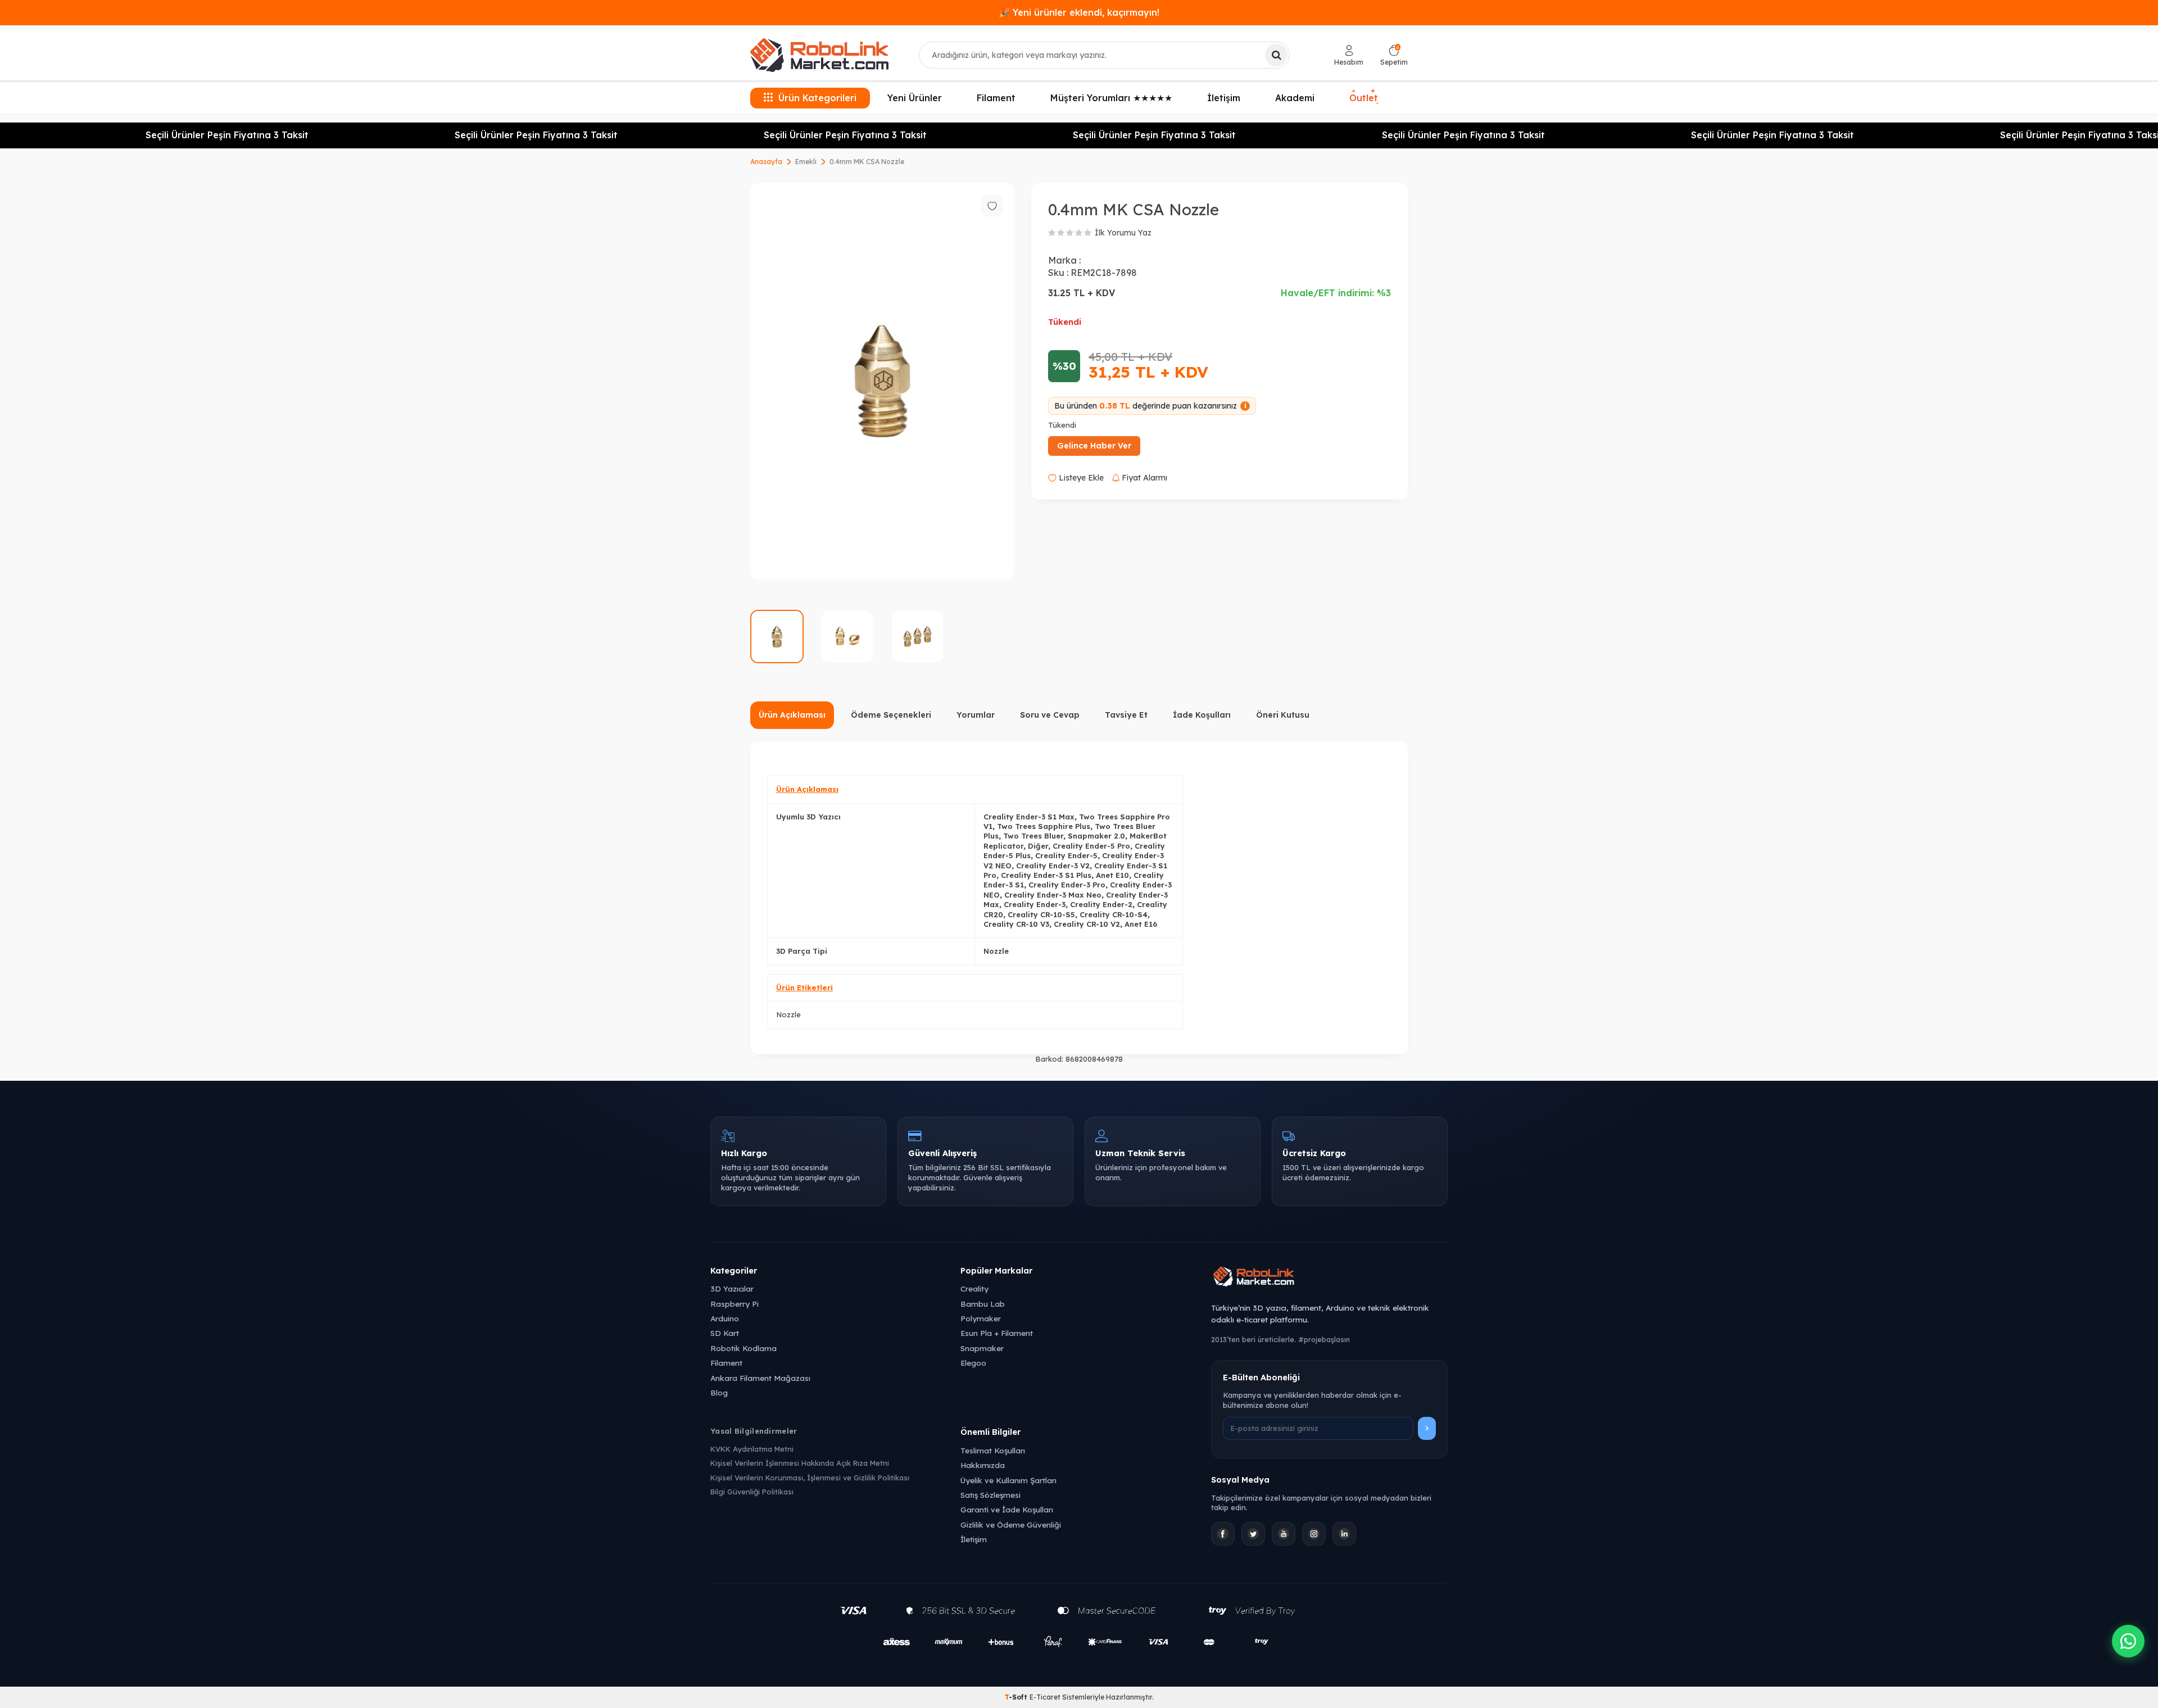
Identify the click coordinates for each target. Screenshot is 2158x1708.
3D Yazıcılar (732, 1288)
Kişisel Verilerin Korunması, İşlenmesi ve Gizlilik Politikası (810, 1478)
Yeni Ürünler (915, 98)
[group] (882, 381)
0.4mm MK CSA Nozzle (867, 162)
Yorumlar (976, 715)
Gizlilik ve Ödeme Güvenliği (1011, 1524)
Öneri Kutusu (1283, 715)
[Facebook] (1223, 1534)
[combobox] (1104, 55)
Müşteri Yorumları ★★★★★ (1111, 98)
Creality (974, 1288)
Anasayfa (766, 162)
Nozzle (788, 1014)
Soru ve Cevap (1050, 715)
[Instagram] (1314, 1534)
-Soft (1017, 1697)
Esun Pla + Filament (997, 1333)
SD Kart (725, 1333)
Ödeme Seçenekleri (891, 715)
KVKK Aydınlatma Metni (752, 1449)
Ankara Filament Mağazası (760, 1378)
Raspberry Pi (735, 1304)
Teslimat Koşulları (993, 1450)
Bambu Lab (983, 1304)
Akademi (1295, 98)
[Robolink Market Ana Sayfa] (1329, 1278)
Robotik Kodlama (743, 1348)
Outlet (1364, 96)
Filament (996, 98)
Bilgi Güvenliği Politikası (752, 1492)
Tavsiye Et (1126, 715)
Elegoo (973, 1363)
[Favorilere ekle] (992, 206)
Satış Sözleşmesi (990, 1495)
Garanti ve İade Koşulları (1007, 1509)
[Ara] (1276, 55)
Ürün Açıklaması (792, 715)
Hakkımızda (983, 1465)
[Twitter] (1253, 1534)
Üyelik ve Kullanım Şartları (1008, 1480)
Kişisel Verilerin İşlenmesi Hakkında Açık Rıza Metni (800, 1463)
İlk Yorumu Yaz (1123, 233)
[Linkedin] (1344, 1534)
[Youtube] (1284, 1534)
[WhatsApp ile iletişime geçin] (2128, 1641)
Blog (719, 1392)
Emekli (806, 162)
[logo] (819, 55)
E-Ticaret (1045, 1697)
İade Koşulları (1202, 715)
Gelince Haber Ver (1094, 446)
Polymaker (981, 1318)
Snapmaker (982, 1348)
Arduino (725, 1318)
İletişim (1224, 98)
